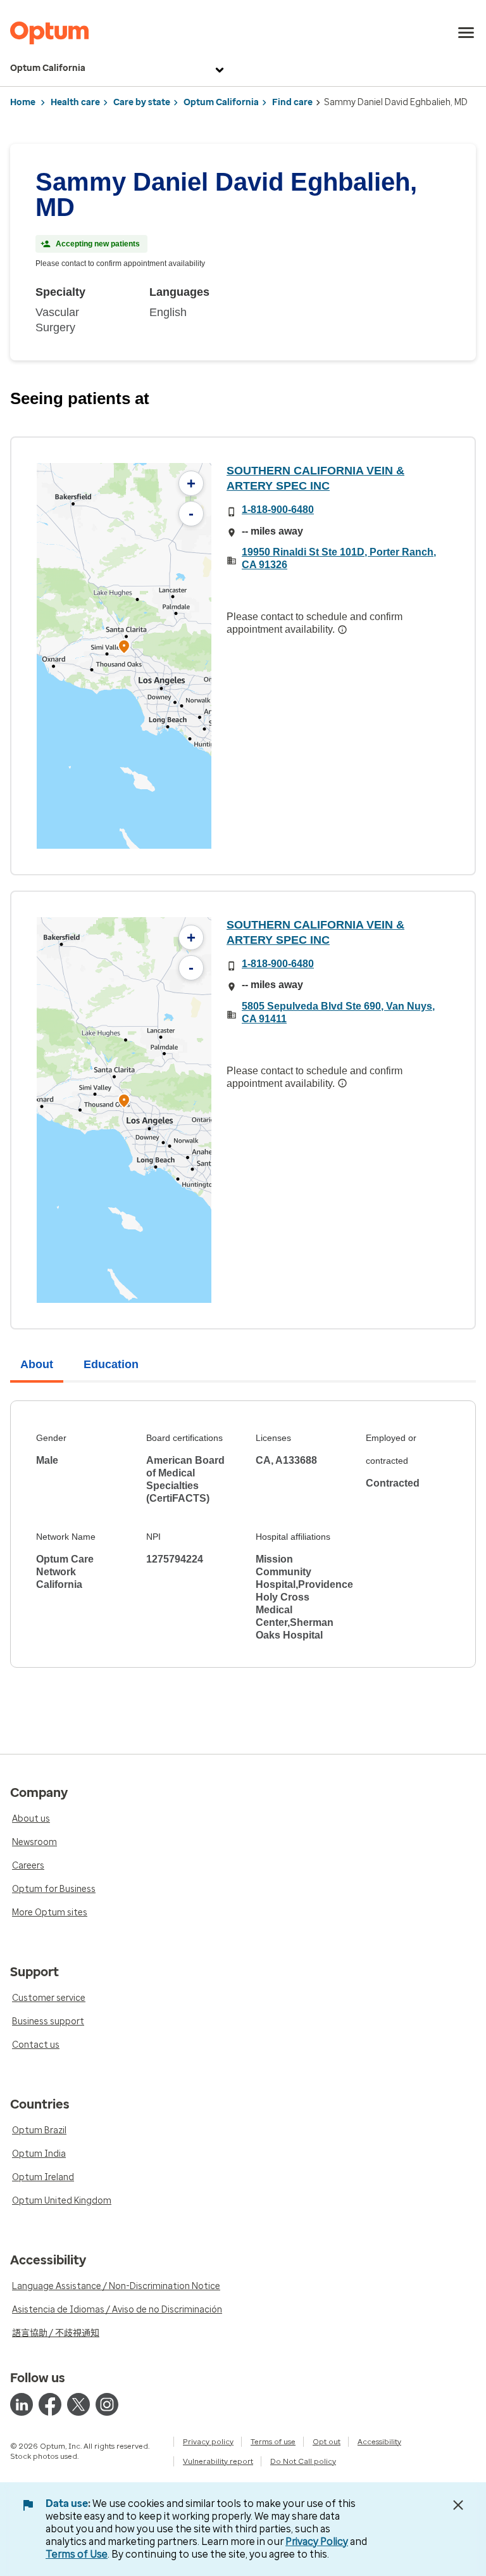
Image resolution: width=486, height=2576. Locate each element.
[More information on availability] (342, 630)
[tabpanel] (243, 1534)
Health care (75, 102)
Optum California (48, 68)
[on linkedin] (22, 2404)
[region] (124, 656)
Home (23, 102)
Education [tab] (111, 1364)
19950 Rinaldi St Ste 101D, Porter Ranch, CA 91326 (339, 558)
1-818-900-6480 (278, 510)
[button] (124, 648)
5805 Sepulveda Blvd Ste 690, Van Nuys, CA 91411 (338, 1012)
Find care (292, 102)
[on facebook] (50, 2404)
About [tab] (37, 1364)
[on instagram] (107, 2404)
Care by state (142, 102)
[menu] (466, 33)
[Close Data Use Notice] (458, 2505)
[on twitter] (78, 2404)
